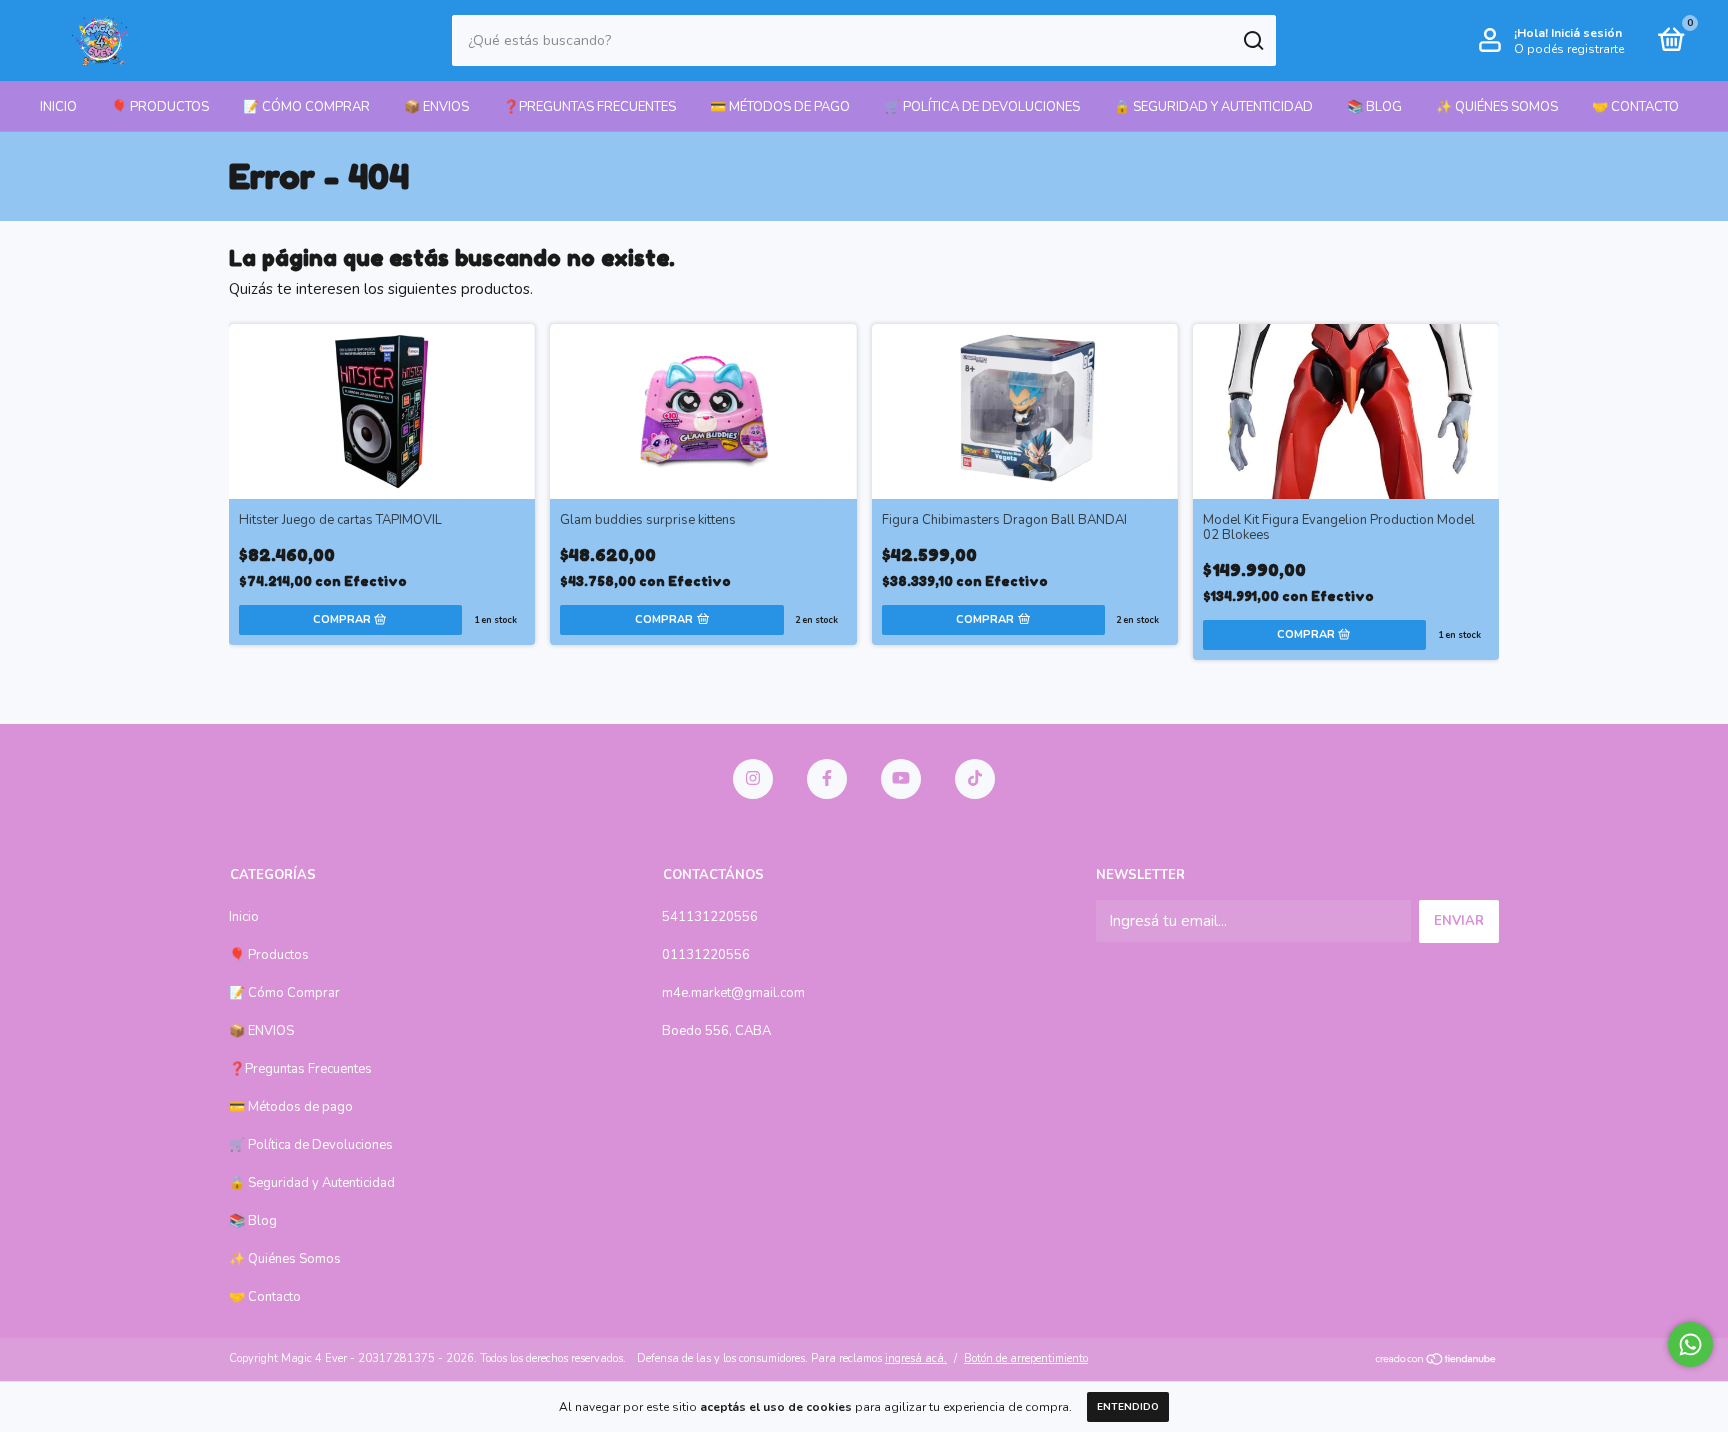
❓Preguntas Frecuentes (589, 107)
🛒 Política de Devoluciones (982, 107)
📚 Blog (1374, 107)
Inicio (58, 107)
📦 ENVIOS (436, 107)
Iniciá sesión (1586, 33)
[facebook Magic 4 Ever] (827, 779)
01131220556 (706, 955)
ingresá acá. (916, 1358)
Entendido (1128, 1407)
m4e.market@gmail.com (733, 993)
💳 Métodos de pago (780, 107)
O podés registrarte (1569, 49)
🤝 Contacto (1635, 107)
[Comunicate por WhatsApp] (1690, 1344)
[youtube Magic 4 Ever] (901, 779)
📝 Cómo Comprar (306, 107)
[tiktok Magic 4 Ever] (975, 779)
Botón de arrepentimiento (1026, 1358)
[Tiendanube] (1436, 1361)
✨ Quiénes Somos (1497, 107)
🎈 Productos (160, 107)
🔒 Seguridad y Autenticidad (1213, 107)
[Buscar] (1252, 41)
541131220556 (710, 917)
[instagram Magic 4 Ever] (753, 779)
